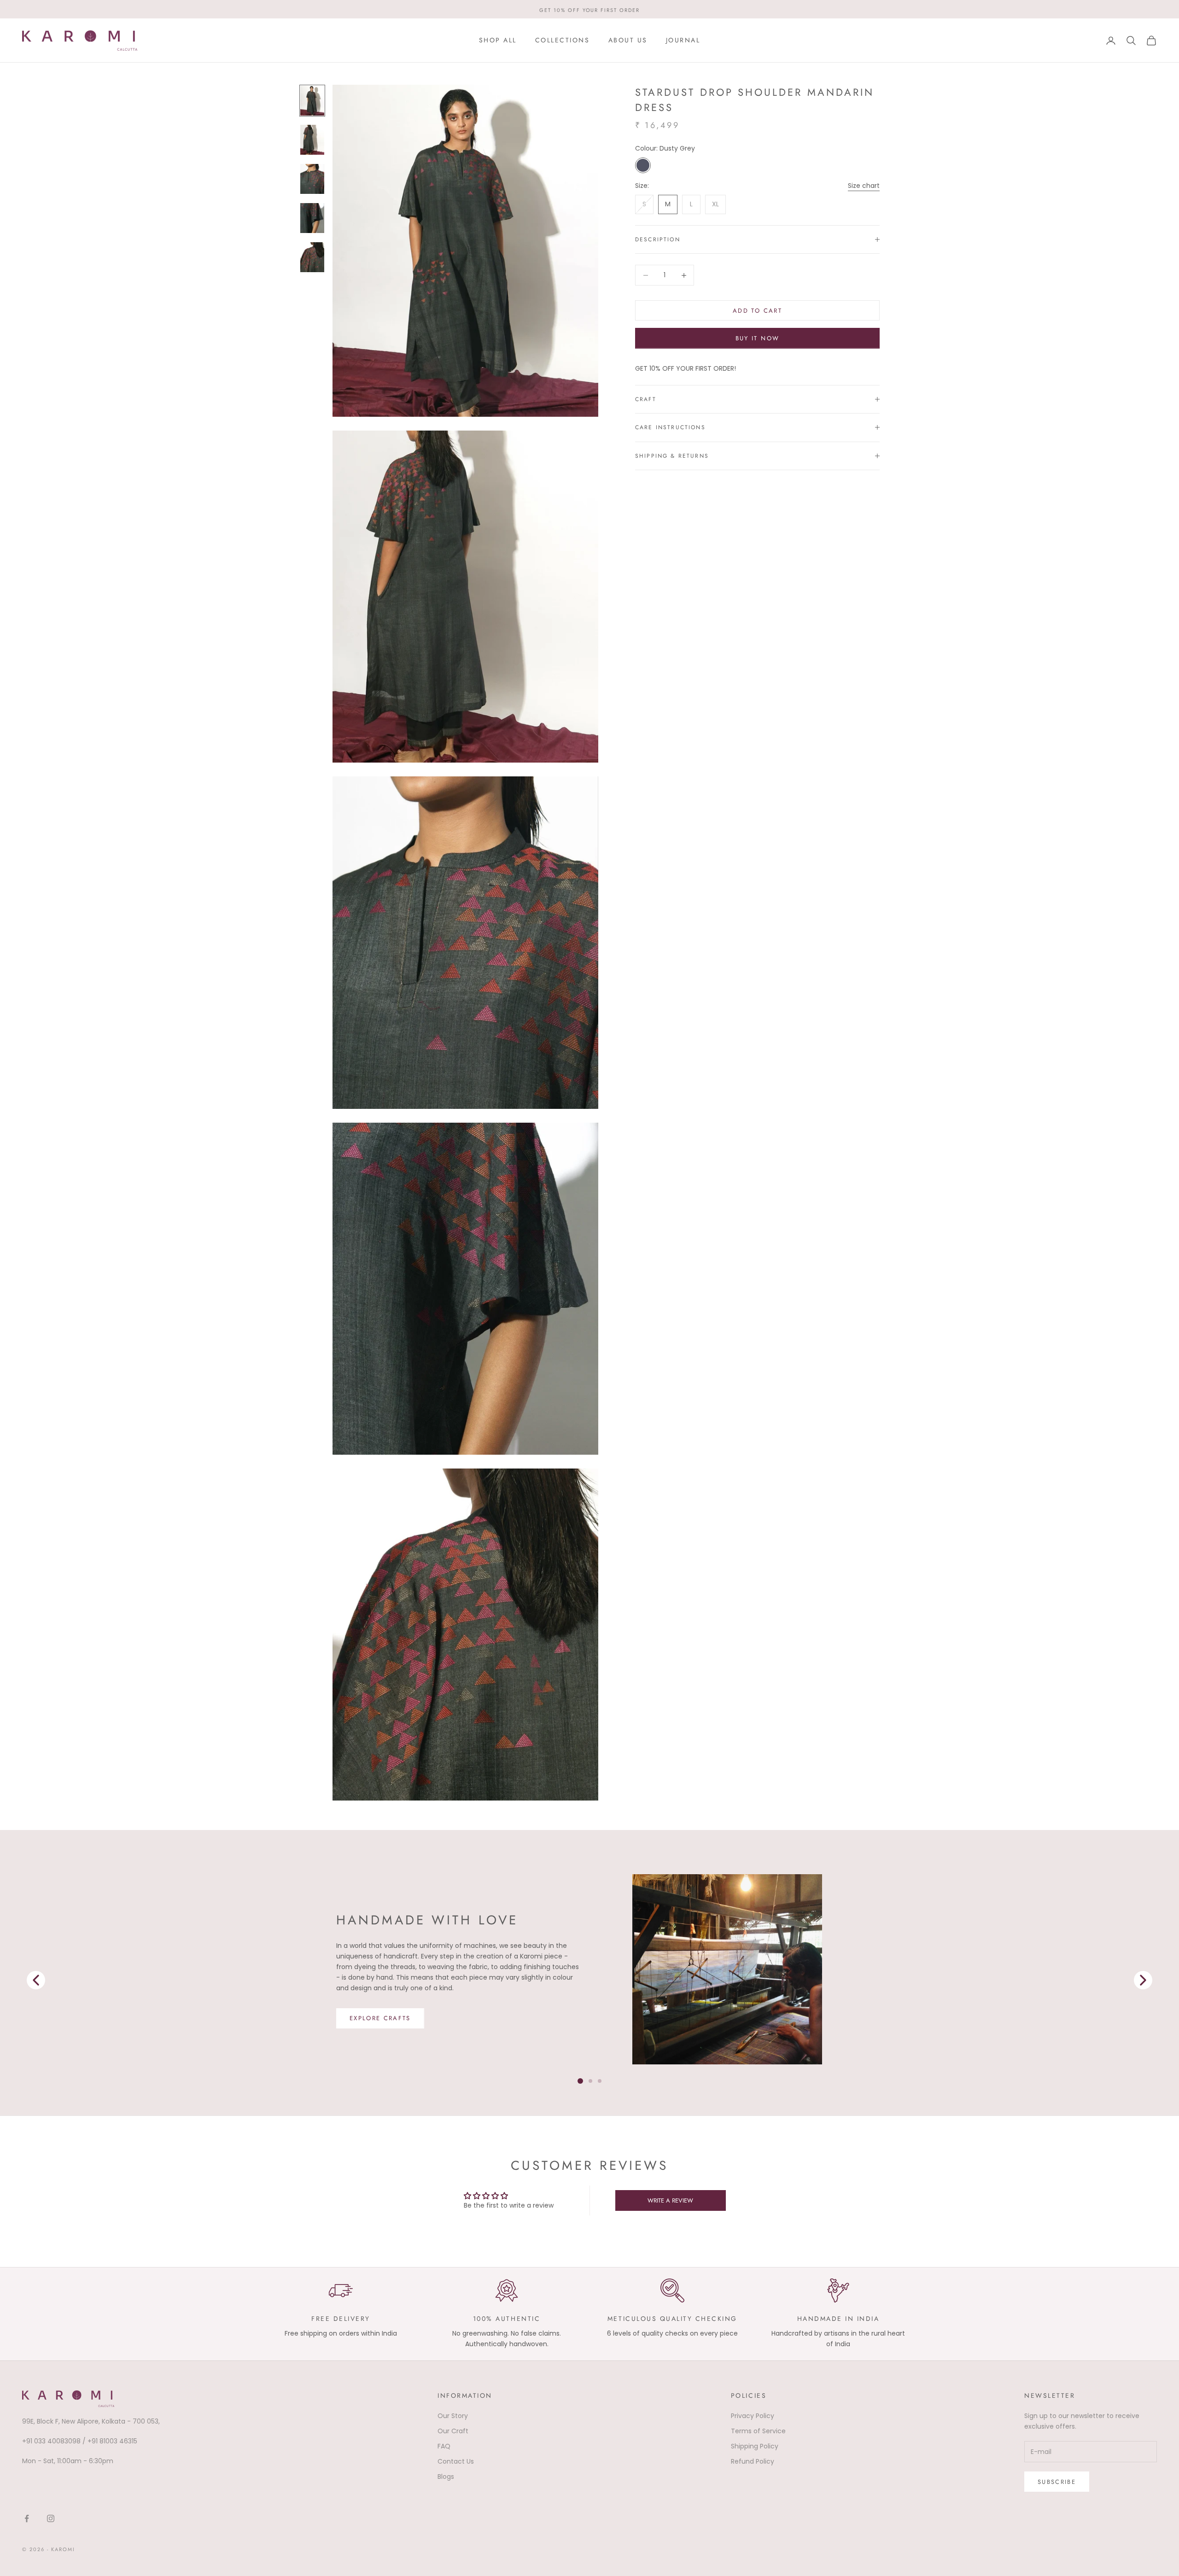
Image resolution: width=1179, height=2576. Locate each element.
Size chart (864, 186)
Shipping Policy (755, 2446)
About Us (628, 40)
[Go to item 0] (312, 101)
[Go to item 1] (312, 140)
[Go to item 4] (312, 257)
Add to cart (757, 311)
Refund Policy (753, 2461)
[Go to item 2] (312, 179)
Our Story (453, 2416)
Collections (563, 40)
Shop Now (370, 2024)
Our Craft (453, 2431)
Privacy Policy (753, 2416)
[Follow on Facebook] (27, 2518)
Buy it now (757, 338)
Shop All (498, 40)
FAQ (444, 2446)
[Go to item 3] (312, 218)
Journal (683, 40)
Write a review (670, 2200)
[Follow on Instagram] (51, 2518)
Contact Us (456, 2461)
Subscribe (1057, 2482)
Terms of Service (758, 2431)
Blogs (446, 2477)
